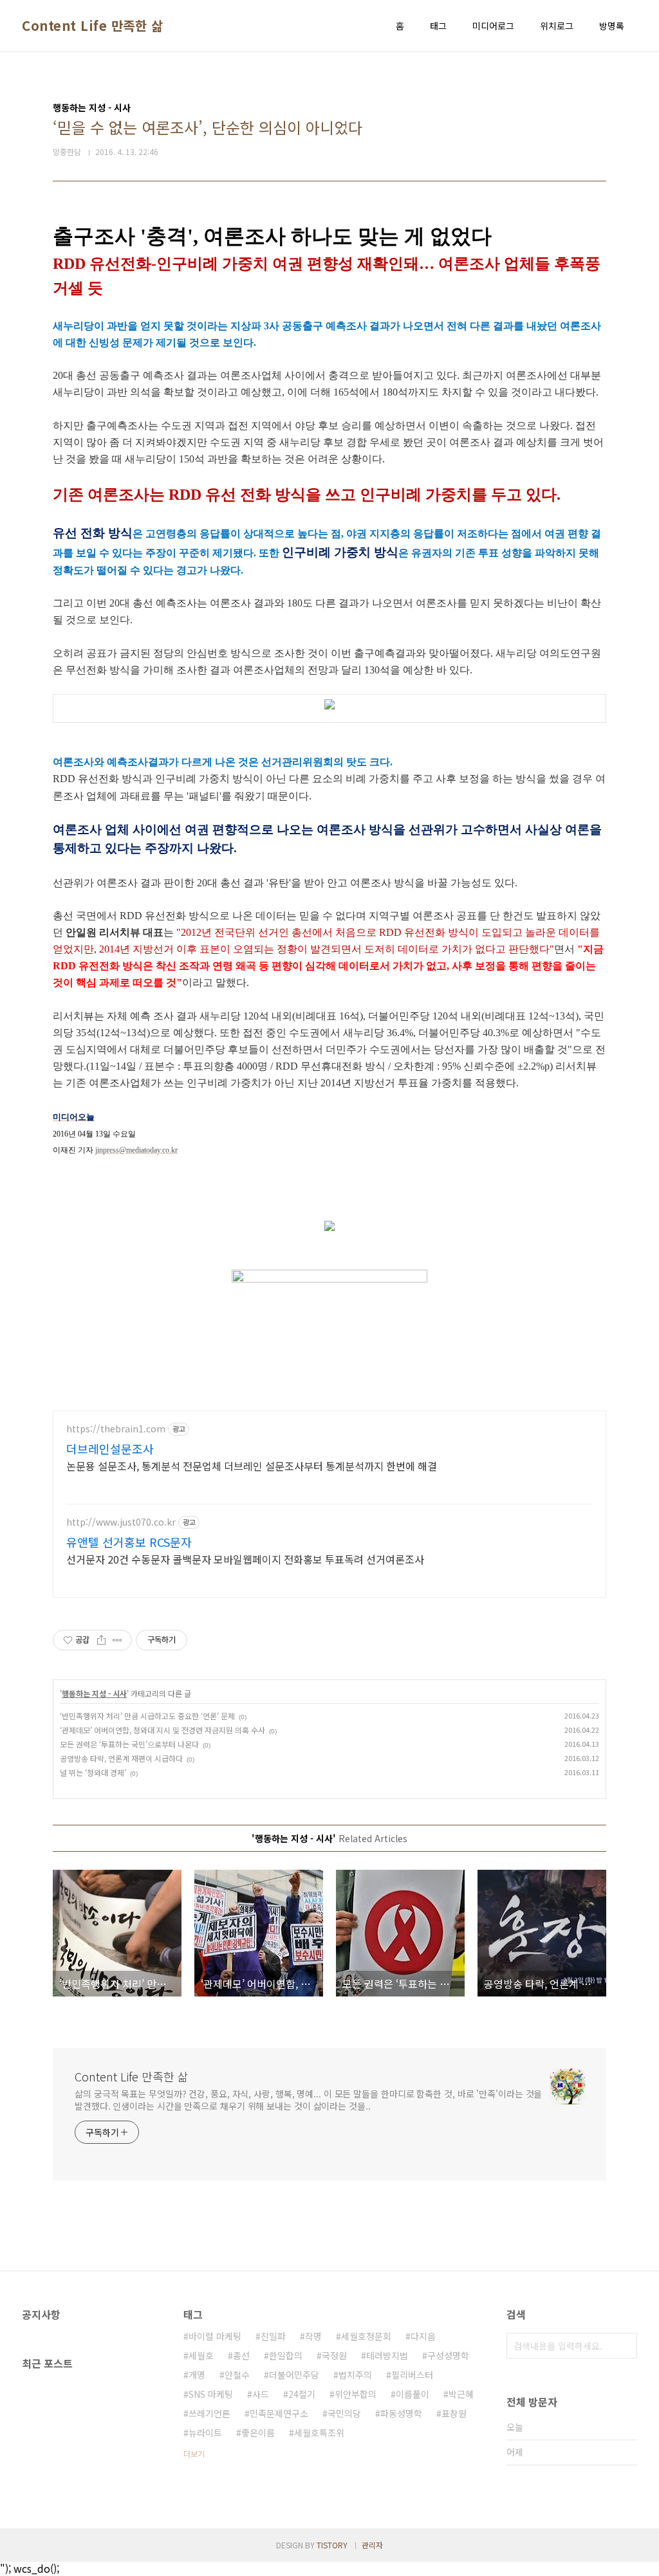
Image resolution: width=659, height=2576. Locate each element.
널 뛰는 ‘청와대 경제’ (93, 1772)
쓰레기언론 (209, 2413)
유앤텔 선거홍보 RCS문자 (129, 1542)
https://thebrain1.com (116, 1429)
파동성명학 (401, 2413)
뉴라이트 (205, 2433)
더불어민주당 (294, 2375)
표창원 (454, 2413)
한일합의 (286, 2355)
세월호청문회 (366, 2336)
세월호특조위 (319, 2433)
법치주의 (355, 2375)
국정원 (334, 2355)
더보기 (194, 2453)
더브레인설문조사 (110, 1448)
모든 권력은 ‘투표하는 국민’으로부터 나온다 (129, 1744)
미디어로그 (493, 26)
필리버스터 (412, 2375)
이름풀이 (413, 2394)
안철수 (237, 2375)
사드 (261, 2394)
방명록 (612, 26)
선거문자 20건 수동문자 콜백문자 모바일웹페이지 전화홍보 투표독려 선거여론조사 (245, 1559)
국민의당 (344, 2413)
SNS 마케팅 (211, 2394)
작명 (313, 2336)
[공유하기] (101, 1640)
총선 (241, 2355)
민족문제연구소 (279, 2413)
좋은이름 (258, 2433)
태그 (438, 26)
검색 (624, 2346)
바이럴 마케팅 (215, 2336)
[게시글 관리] (117, 1640)
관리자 (372, 2545)
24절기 (302, 2394)
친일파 (273, 2336)
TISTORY (332, 2545)
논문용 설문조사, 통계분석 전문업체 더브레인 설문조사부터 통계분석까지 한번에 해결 (252, 1466)
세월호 (201, 2355)
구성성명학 (448, 2355)
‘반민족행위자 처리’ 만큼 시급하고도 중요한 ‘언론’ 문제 (147, 1716)
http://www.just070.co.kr (121, 1522)
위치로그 (557, 26)
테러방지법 (387, 2355)
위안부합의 (356, 2394)
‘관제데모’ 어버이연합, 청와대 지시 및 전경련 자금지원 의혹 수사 (162, 1730)
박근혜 (461, 2394)
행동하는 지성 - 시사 (94, 1693)
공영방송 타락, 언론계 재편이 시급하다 (121, 1758)
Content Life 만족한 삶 (92, 26)
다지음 (423, 2336)
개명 (197, 2375)
